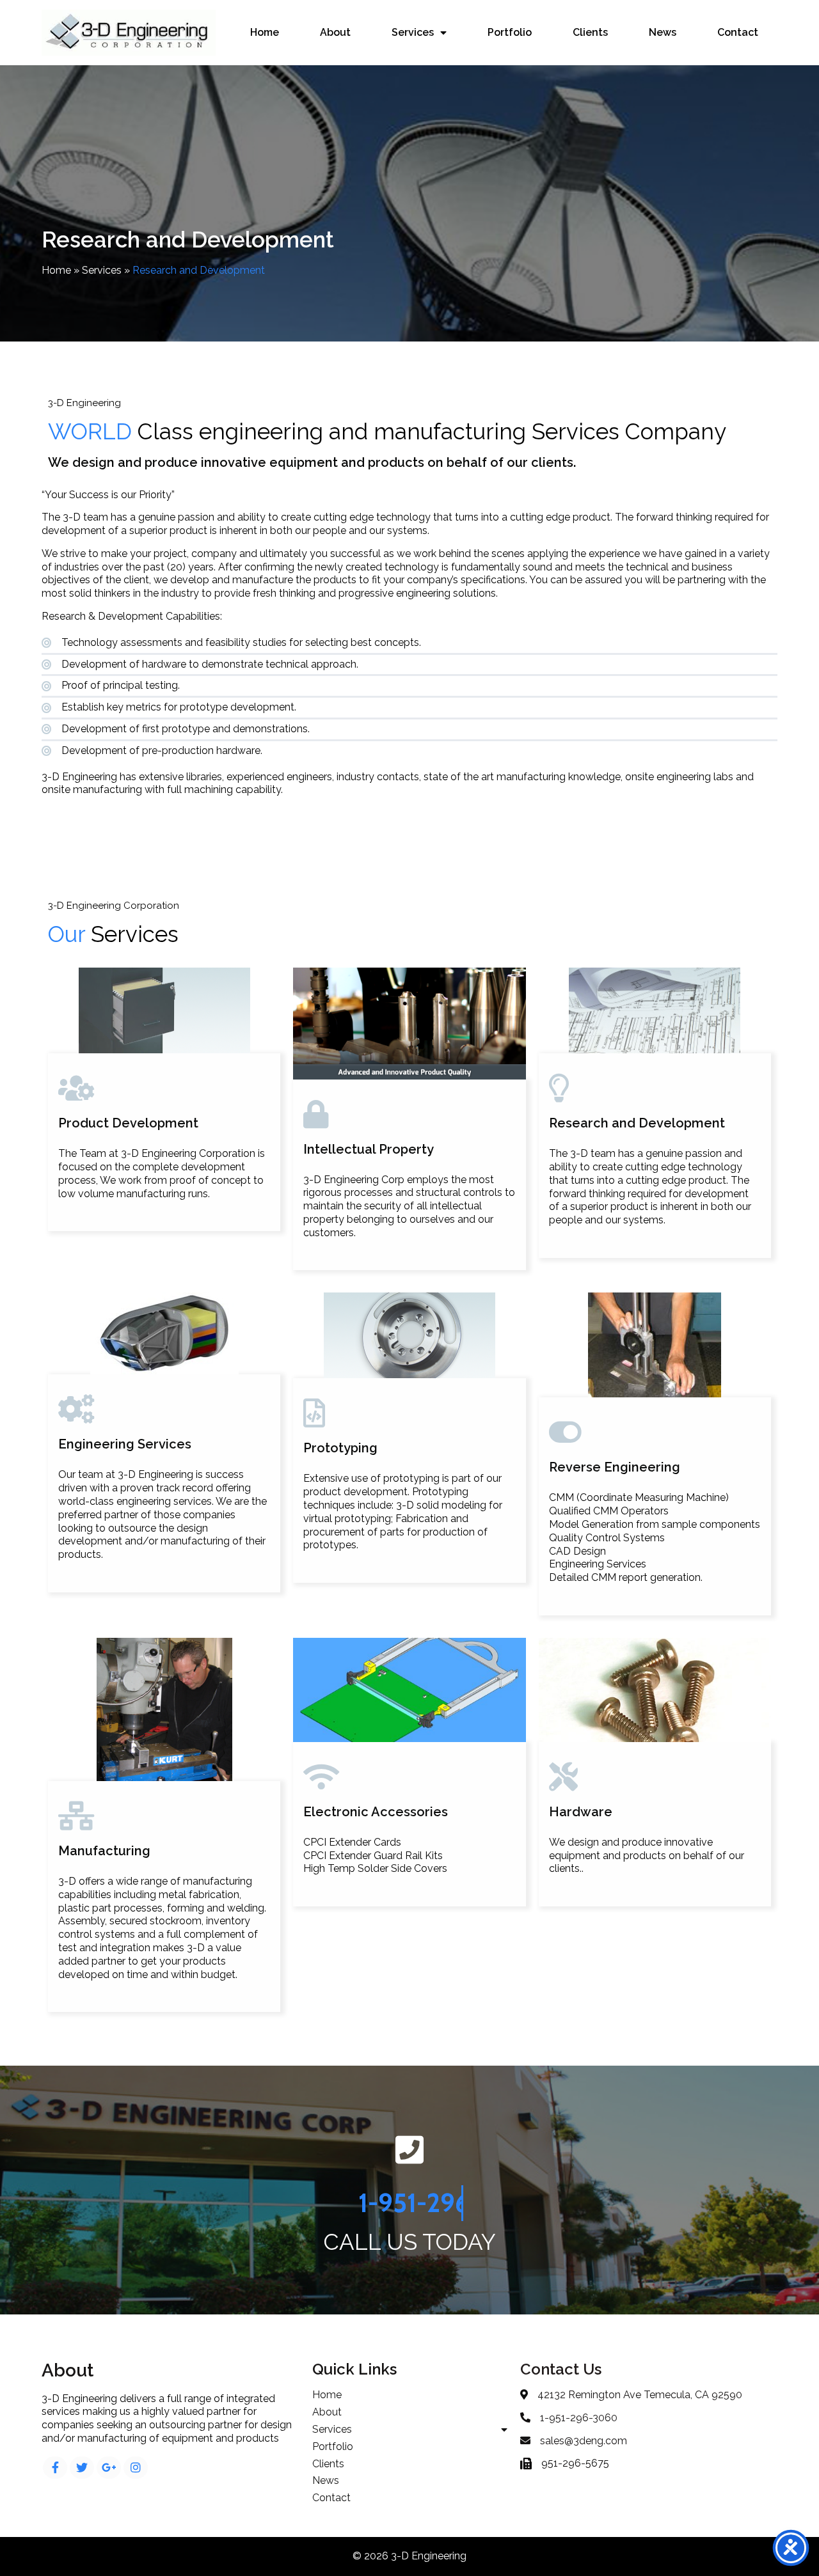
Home (56, 270)
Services (102, 270)
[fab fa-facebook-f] (55, 2468)
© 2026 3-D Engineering (409, 2556)
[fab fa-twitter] (82, 2468)
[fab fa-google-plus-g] (109, 2468)
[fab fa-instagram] (136, 2468)
